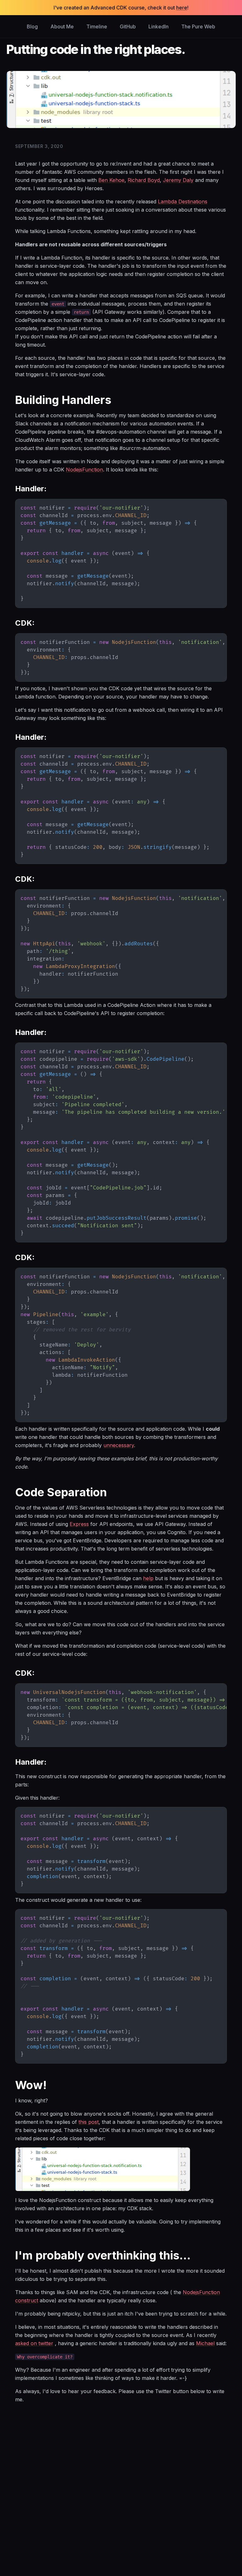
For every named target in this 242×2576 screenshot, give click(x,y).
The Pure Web (198, 26)
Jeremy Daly (178, 180)
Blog (32, 26)
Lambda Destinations (183, 202)
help (148, 1578)
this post (89, 2122)
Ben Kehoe (111, 180)
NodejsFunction (84, 470)
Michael (205, 2343)
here (182, 8)
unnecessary (119, 1445)
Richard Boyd (144, 180)
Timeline (97, 26)
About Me (62, 26)
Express (79, 1524)
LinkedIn (158, 26)
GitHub (128, 26)
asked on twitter (34, 2343)
